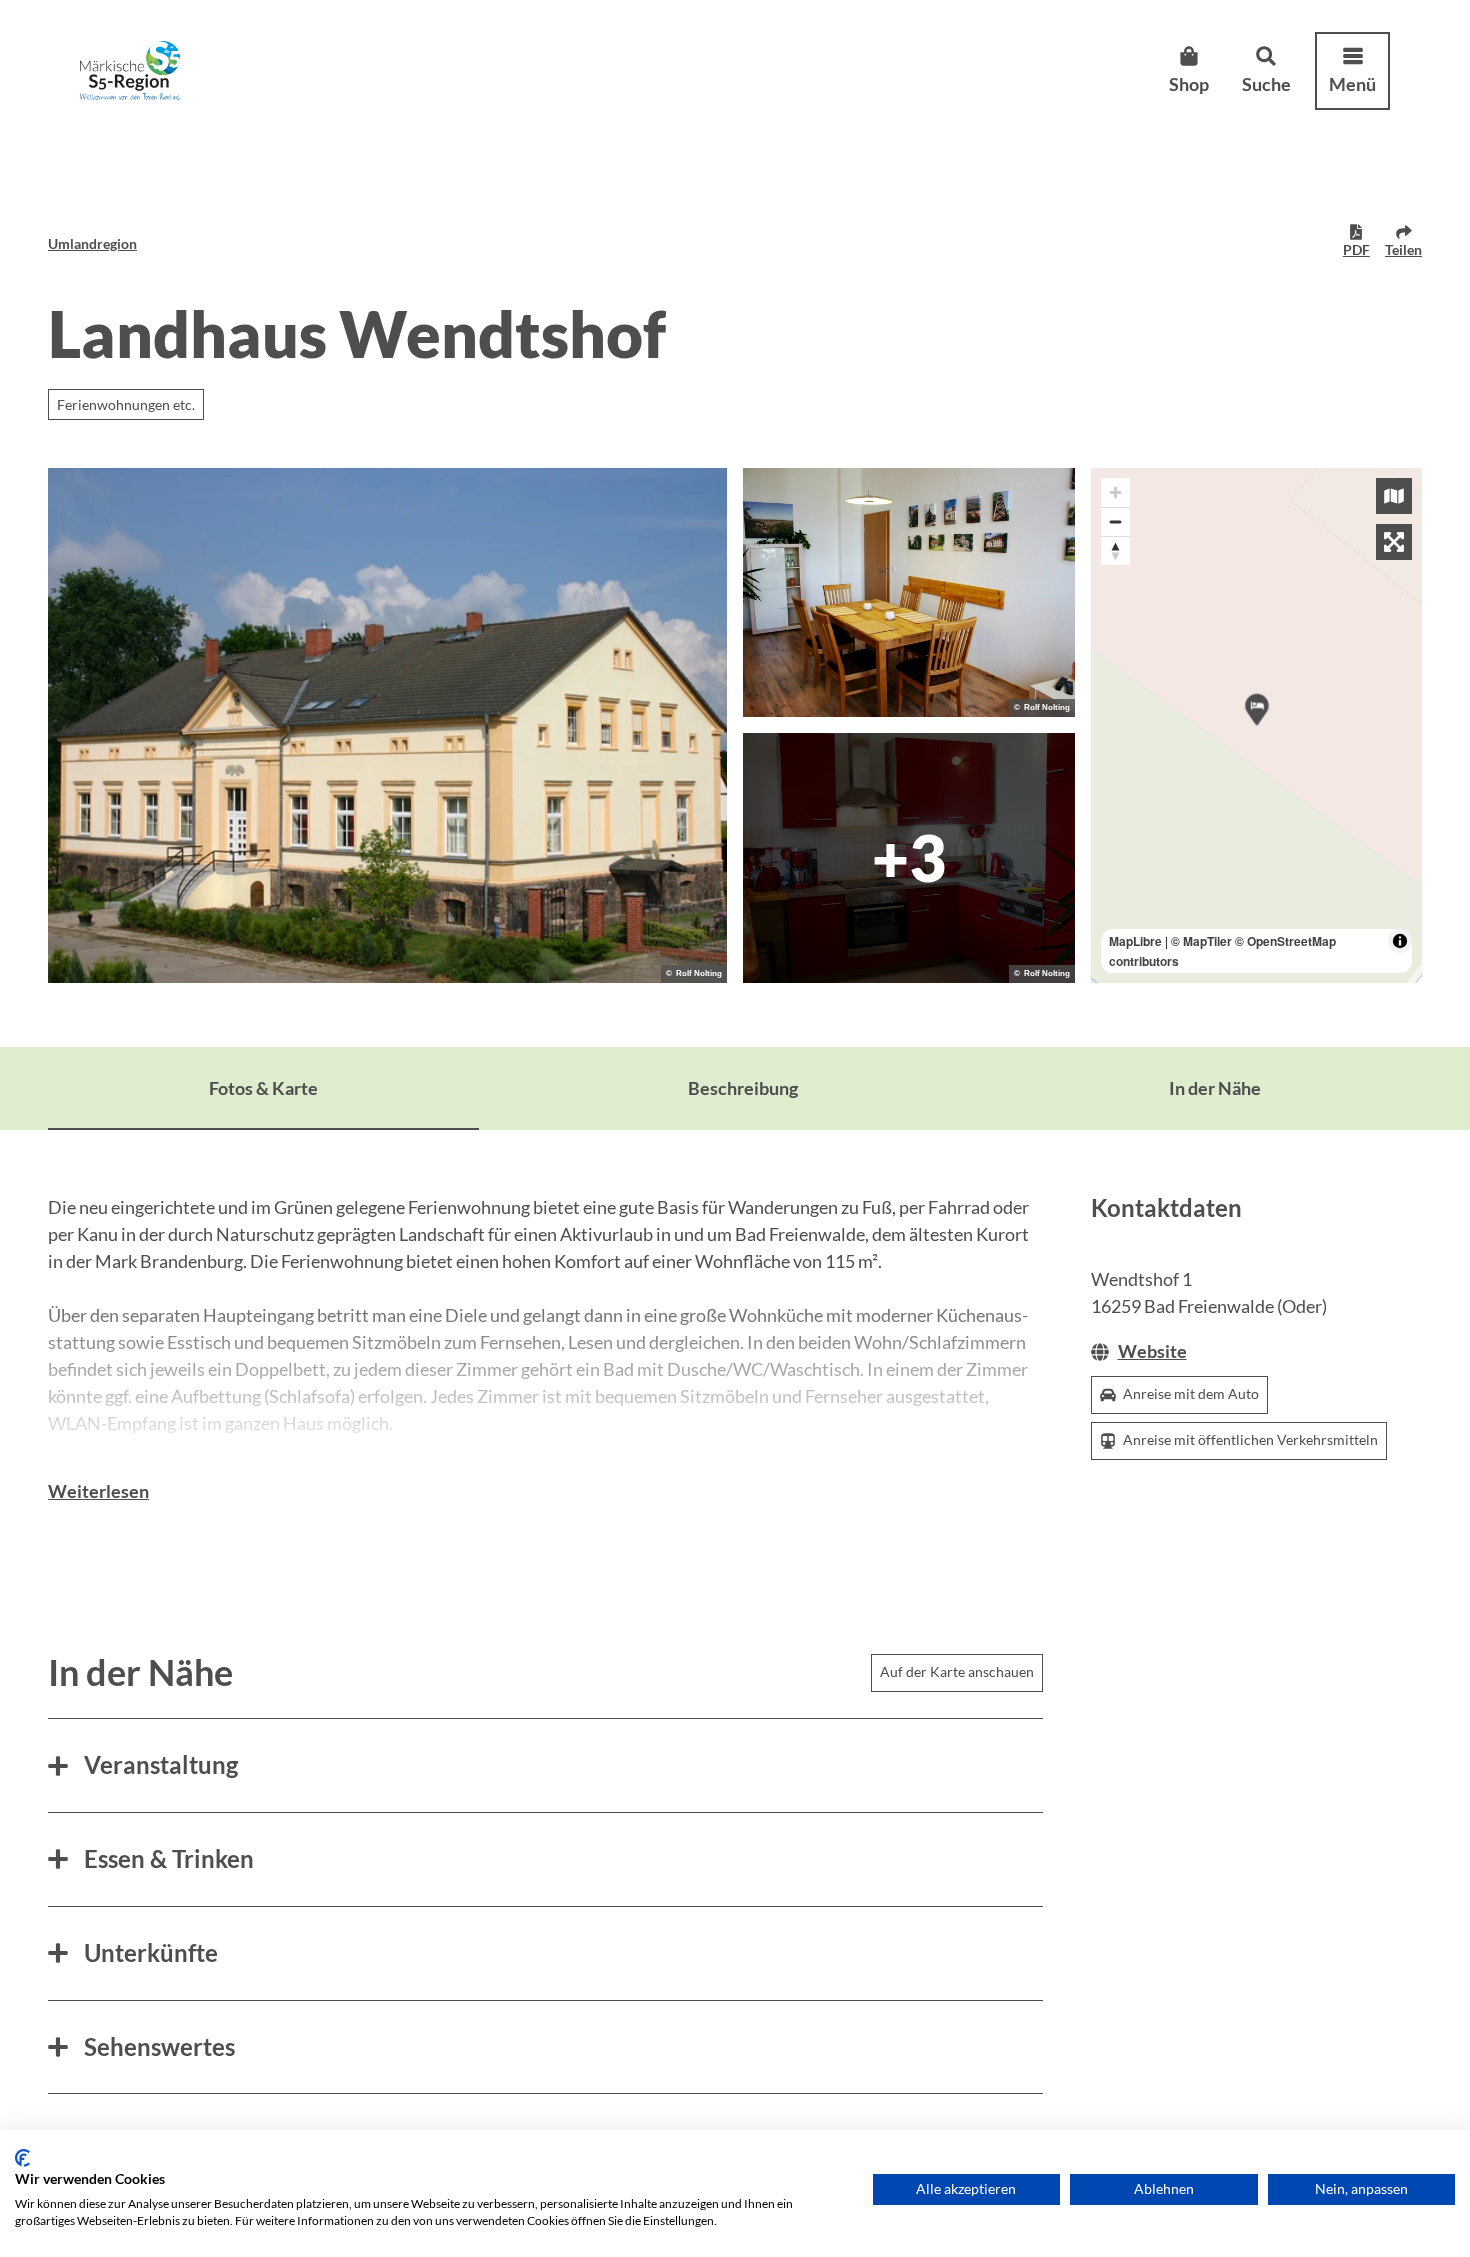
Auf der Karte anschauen (957, 1671)
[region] (1257, 725)
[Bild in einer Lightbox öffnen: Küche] (909, 858)
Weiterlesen (98, 1491)
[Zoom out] (1115, 521)
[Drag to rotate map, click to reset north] (1115, 550)
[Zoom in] (1115, 492)
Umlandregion (92, 243)
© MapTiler (1201, 941)
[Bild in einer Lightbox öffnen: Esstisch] (909, 593)
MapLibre (1135, 941)
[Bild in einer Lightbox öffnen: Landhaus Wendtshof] (387, 725)
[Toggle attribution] (1400, 941)
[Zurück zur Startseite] (130, 70)
